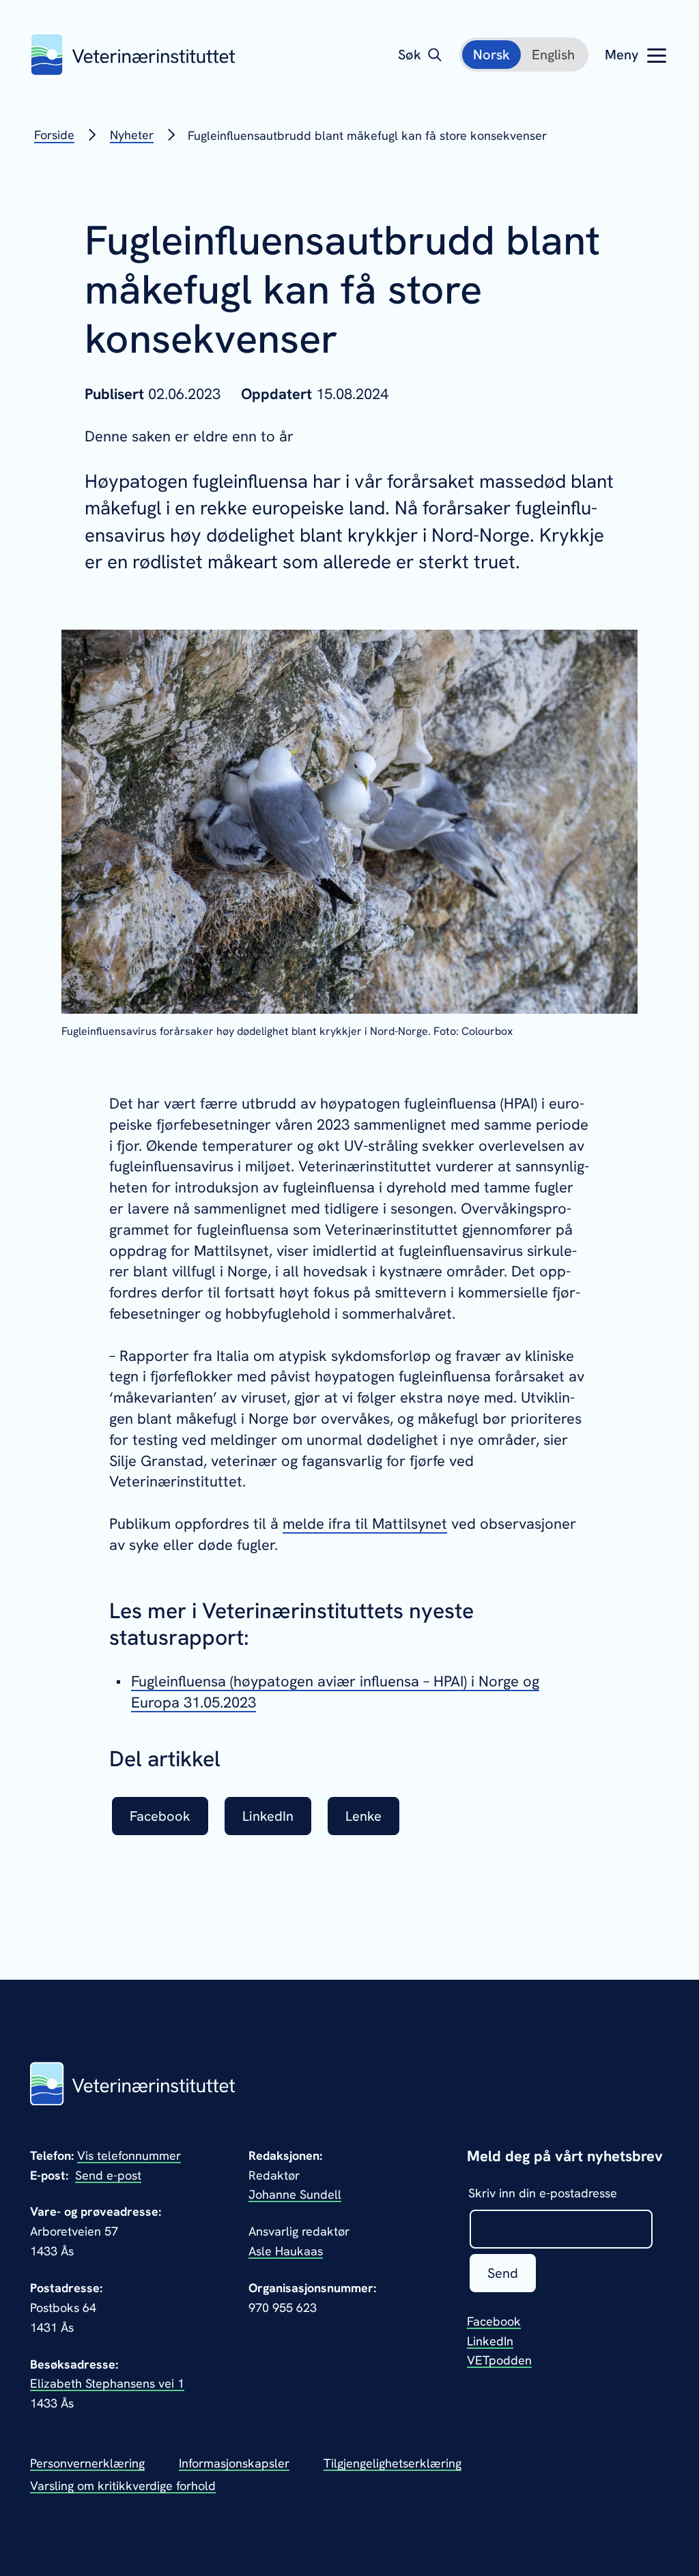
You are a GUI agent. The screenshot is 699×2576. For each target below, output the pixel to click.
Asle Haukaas (286, 2251)
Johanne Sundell (295, 2194)
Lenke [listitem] (363, 1816)
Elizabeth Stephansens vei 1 (107, 2383)
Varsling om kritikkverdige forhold (123, 2486)
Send (503, 2273)
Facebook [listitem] (160, 1816)
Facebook (494, 2321)
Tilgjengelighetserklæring (393, 2463)
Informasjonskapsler (234, 2463)
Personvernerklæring (87, 2463)
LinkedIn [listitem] (268, 1816)
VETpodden (499, 2360)
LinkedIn (490, 2341)
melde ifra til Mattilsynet (365, 1524)
